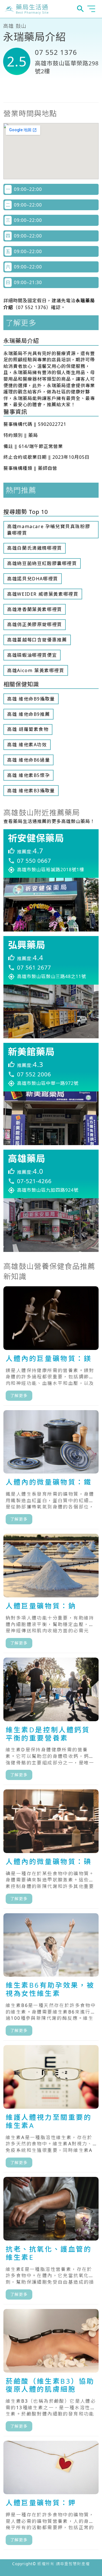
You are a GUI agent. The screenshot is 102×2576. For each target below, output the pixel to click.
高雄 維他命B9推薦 (28, 714)
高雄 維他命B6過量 (28, 760)
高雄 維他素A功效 (27, 745)
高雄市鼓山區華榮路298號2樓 (67, 67)
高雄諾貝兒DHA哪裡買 (33, 579)
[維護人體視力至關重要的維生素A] (51, 2109)
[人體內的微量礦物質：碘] (51, 1849)
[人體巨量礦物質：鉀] (51, 2495)
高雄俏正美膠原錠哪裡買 (35, 624)
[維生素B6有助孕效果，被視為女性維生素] (51, 1977)
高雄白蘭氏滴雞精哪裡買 (35, 548)
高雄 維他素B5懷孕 (28, 775)
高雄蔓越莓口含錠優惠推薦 (37, 640)
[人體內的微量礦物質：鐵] (51, 1470)
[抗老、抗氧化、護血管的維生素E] (51, 2241)
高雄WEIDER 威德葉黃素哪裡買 (43, 594)
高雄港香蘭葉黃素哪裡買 (35, 609)
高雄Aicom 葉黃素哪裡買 (36, 670)
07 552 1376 (56, 52)
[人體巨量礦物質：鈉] (51, 1593)
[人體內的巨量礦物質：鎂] (51, 1346)
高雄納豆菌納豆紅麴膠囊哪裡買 (42, 563)
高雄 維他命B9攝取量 (31, 699)
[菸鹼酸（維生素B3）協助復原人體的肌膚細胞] (51, 2373)
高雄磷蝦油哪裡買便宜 (32, 655)
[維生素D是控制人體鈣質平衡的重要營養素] (51, 1721)
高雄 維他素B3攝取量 (31, 791)
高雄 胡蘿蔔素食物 (28, 729)
